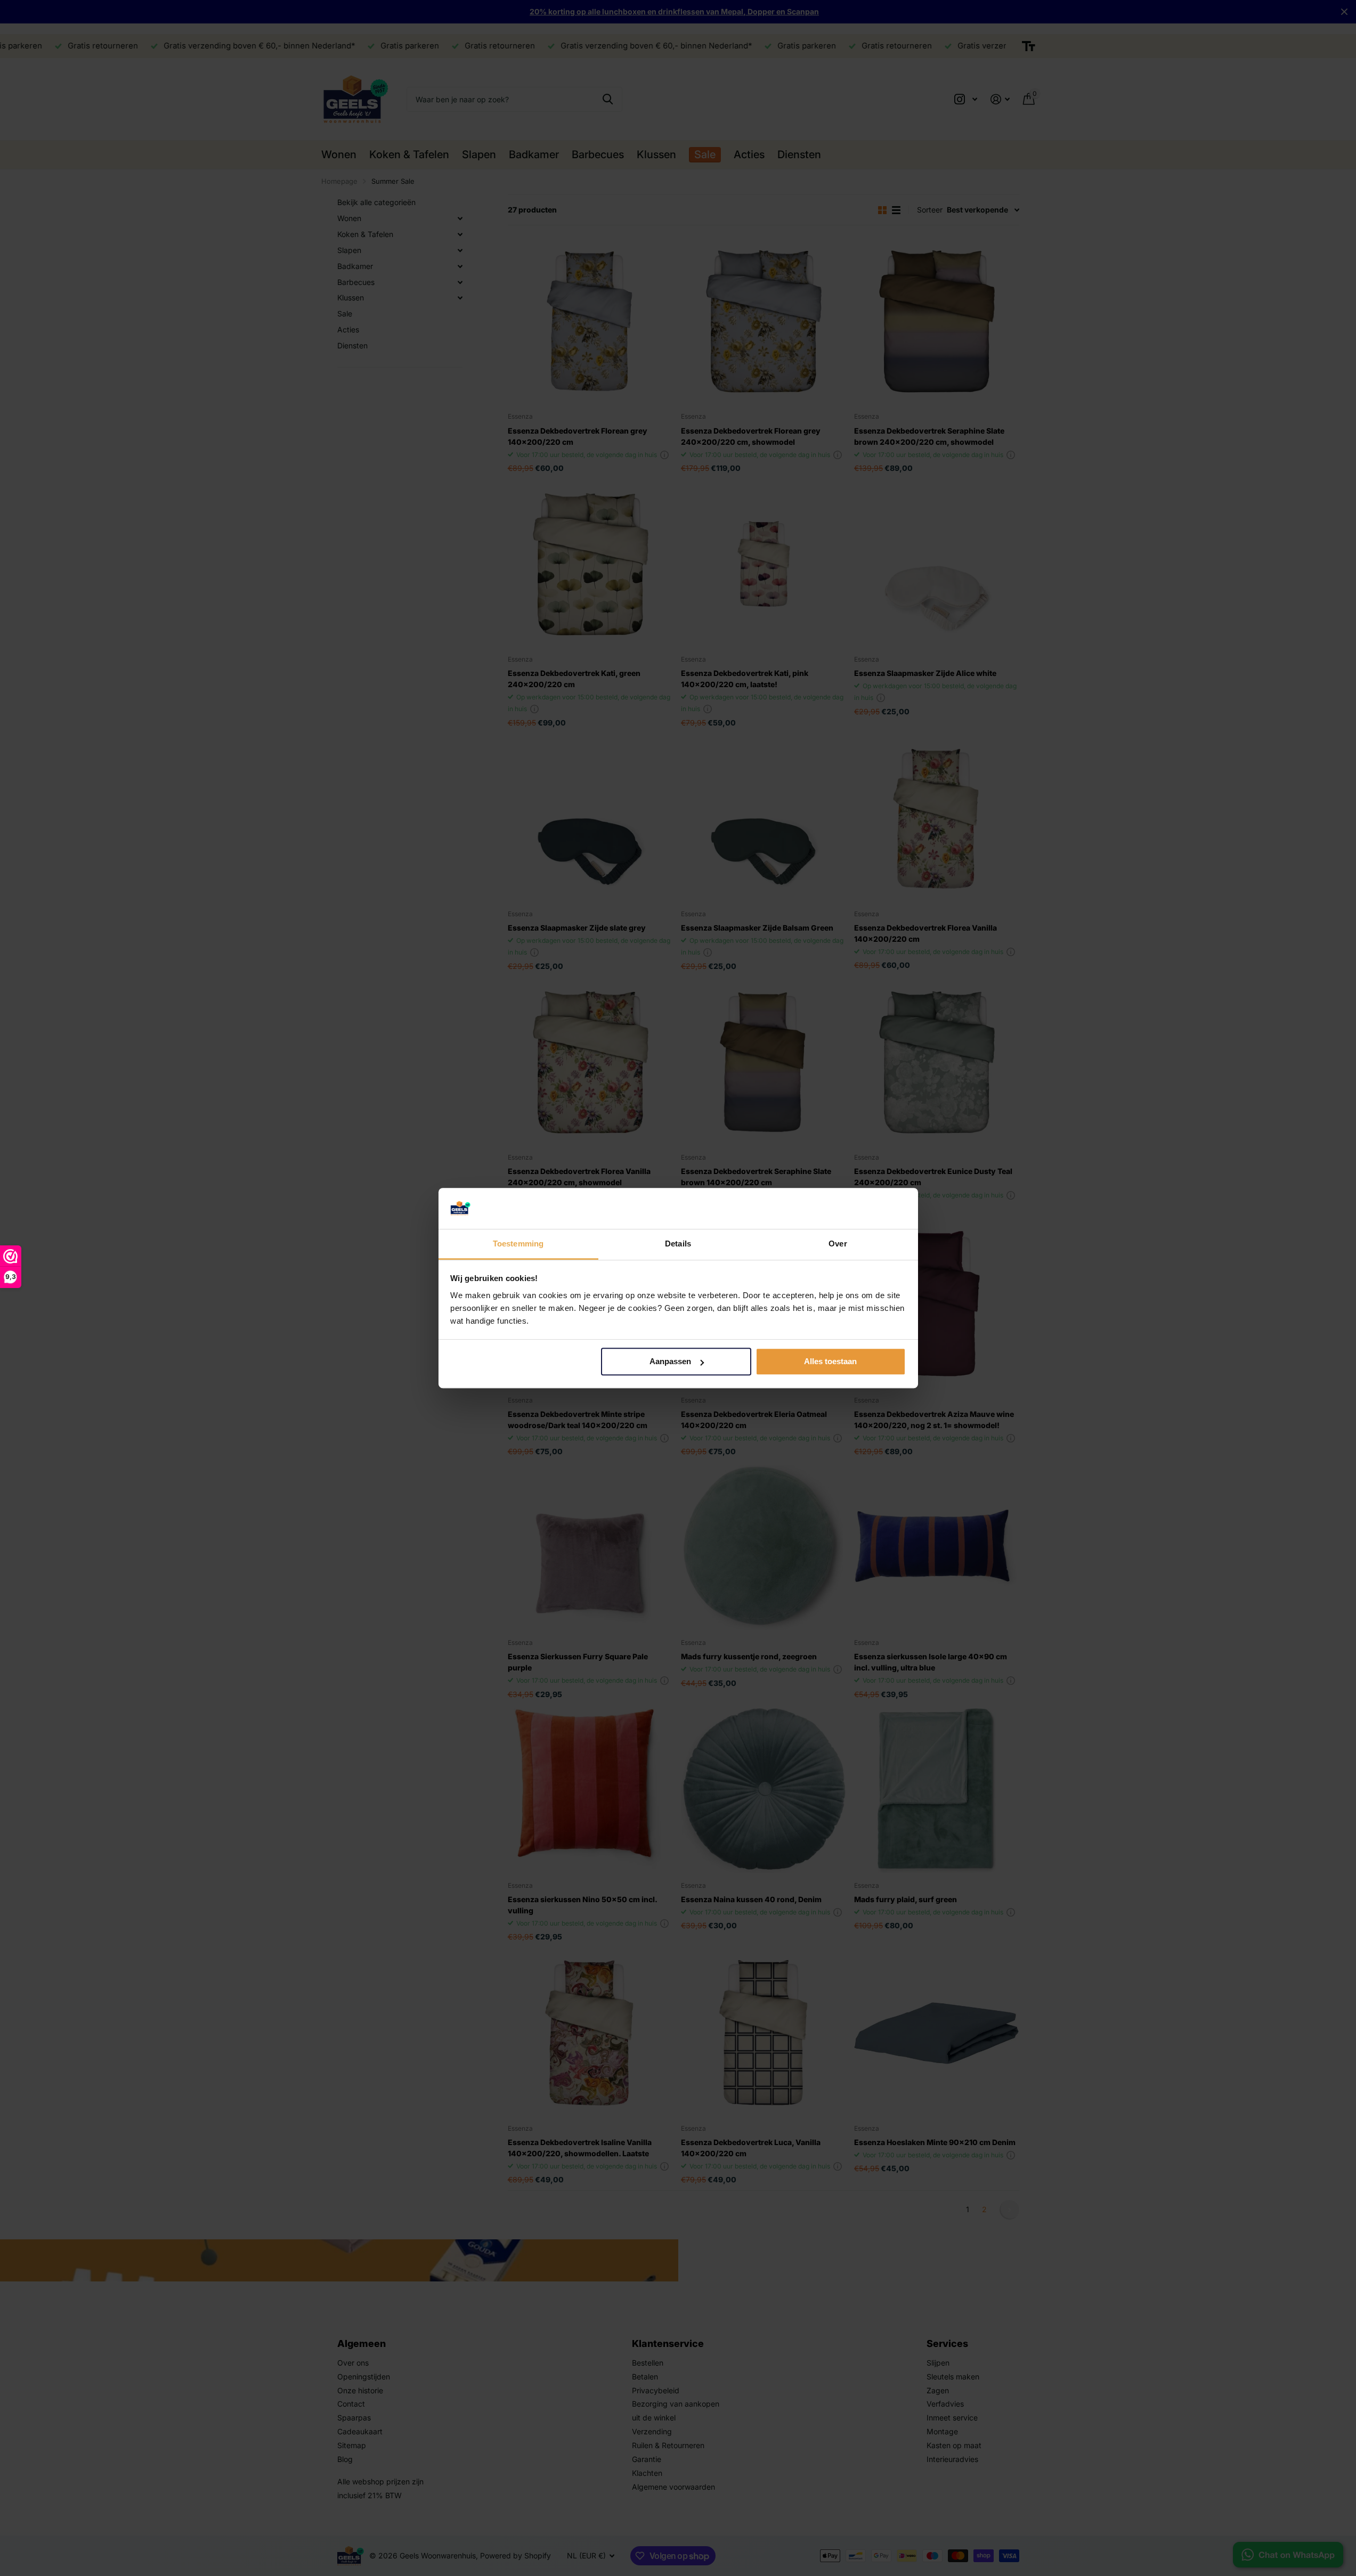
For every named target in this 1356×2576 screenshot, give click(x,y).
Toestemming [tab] (518, 1244)
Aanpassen (670, 1362)
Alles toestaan (830, 1362)
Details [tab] (678, 1244)
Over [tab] (838, 1244)
